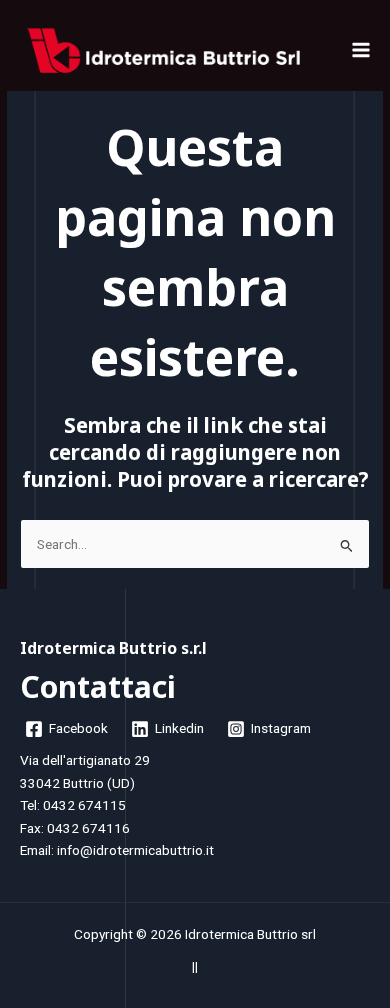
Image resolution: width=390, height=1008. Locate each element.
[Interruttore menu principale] (361, 50)
